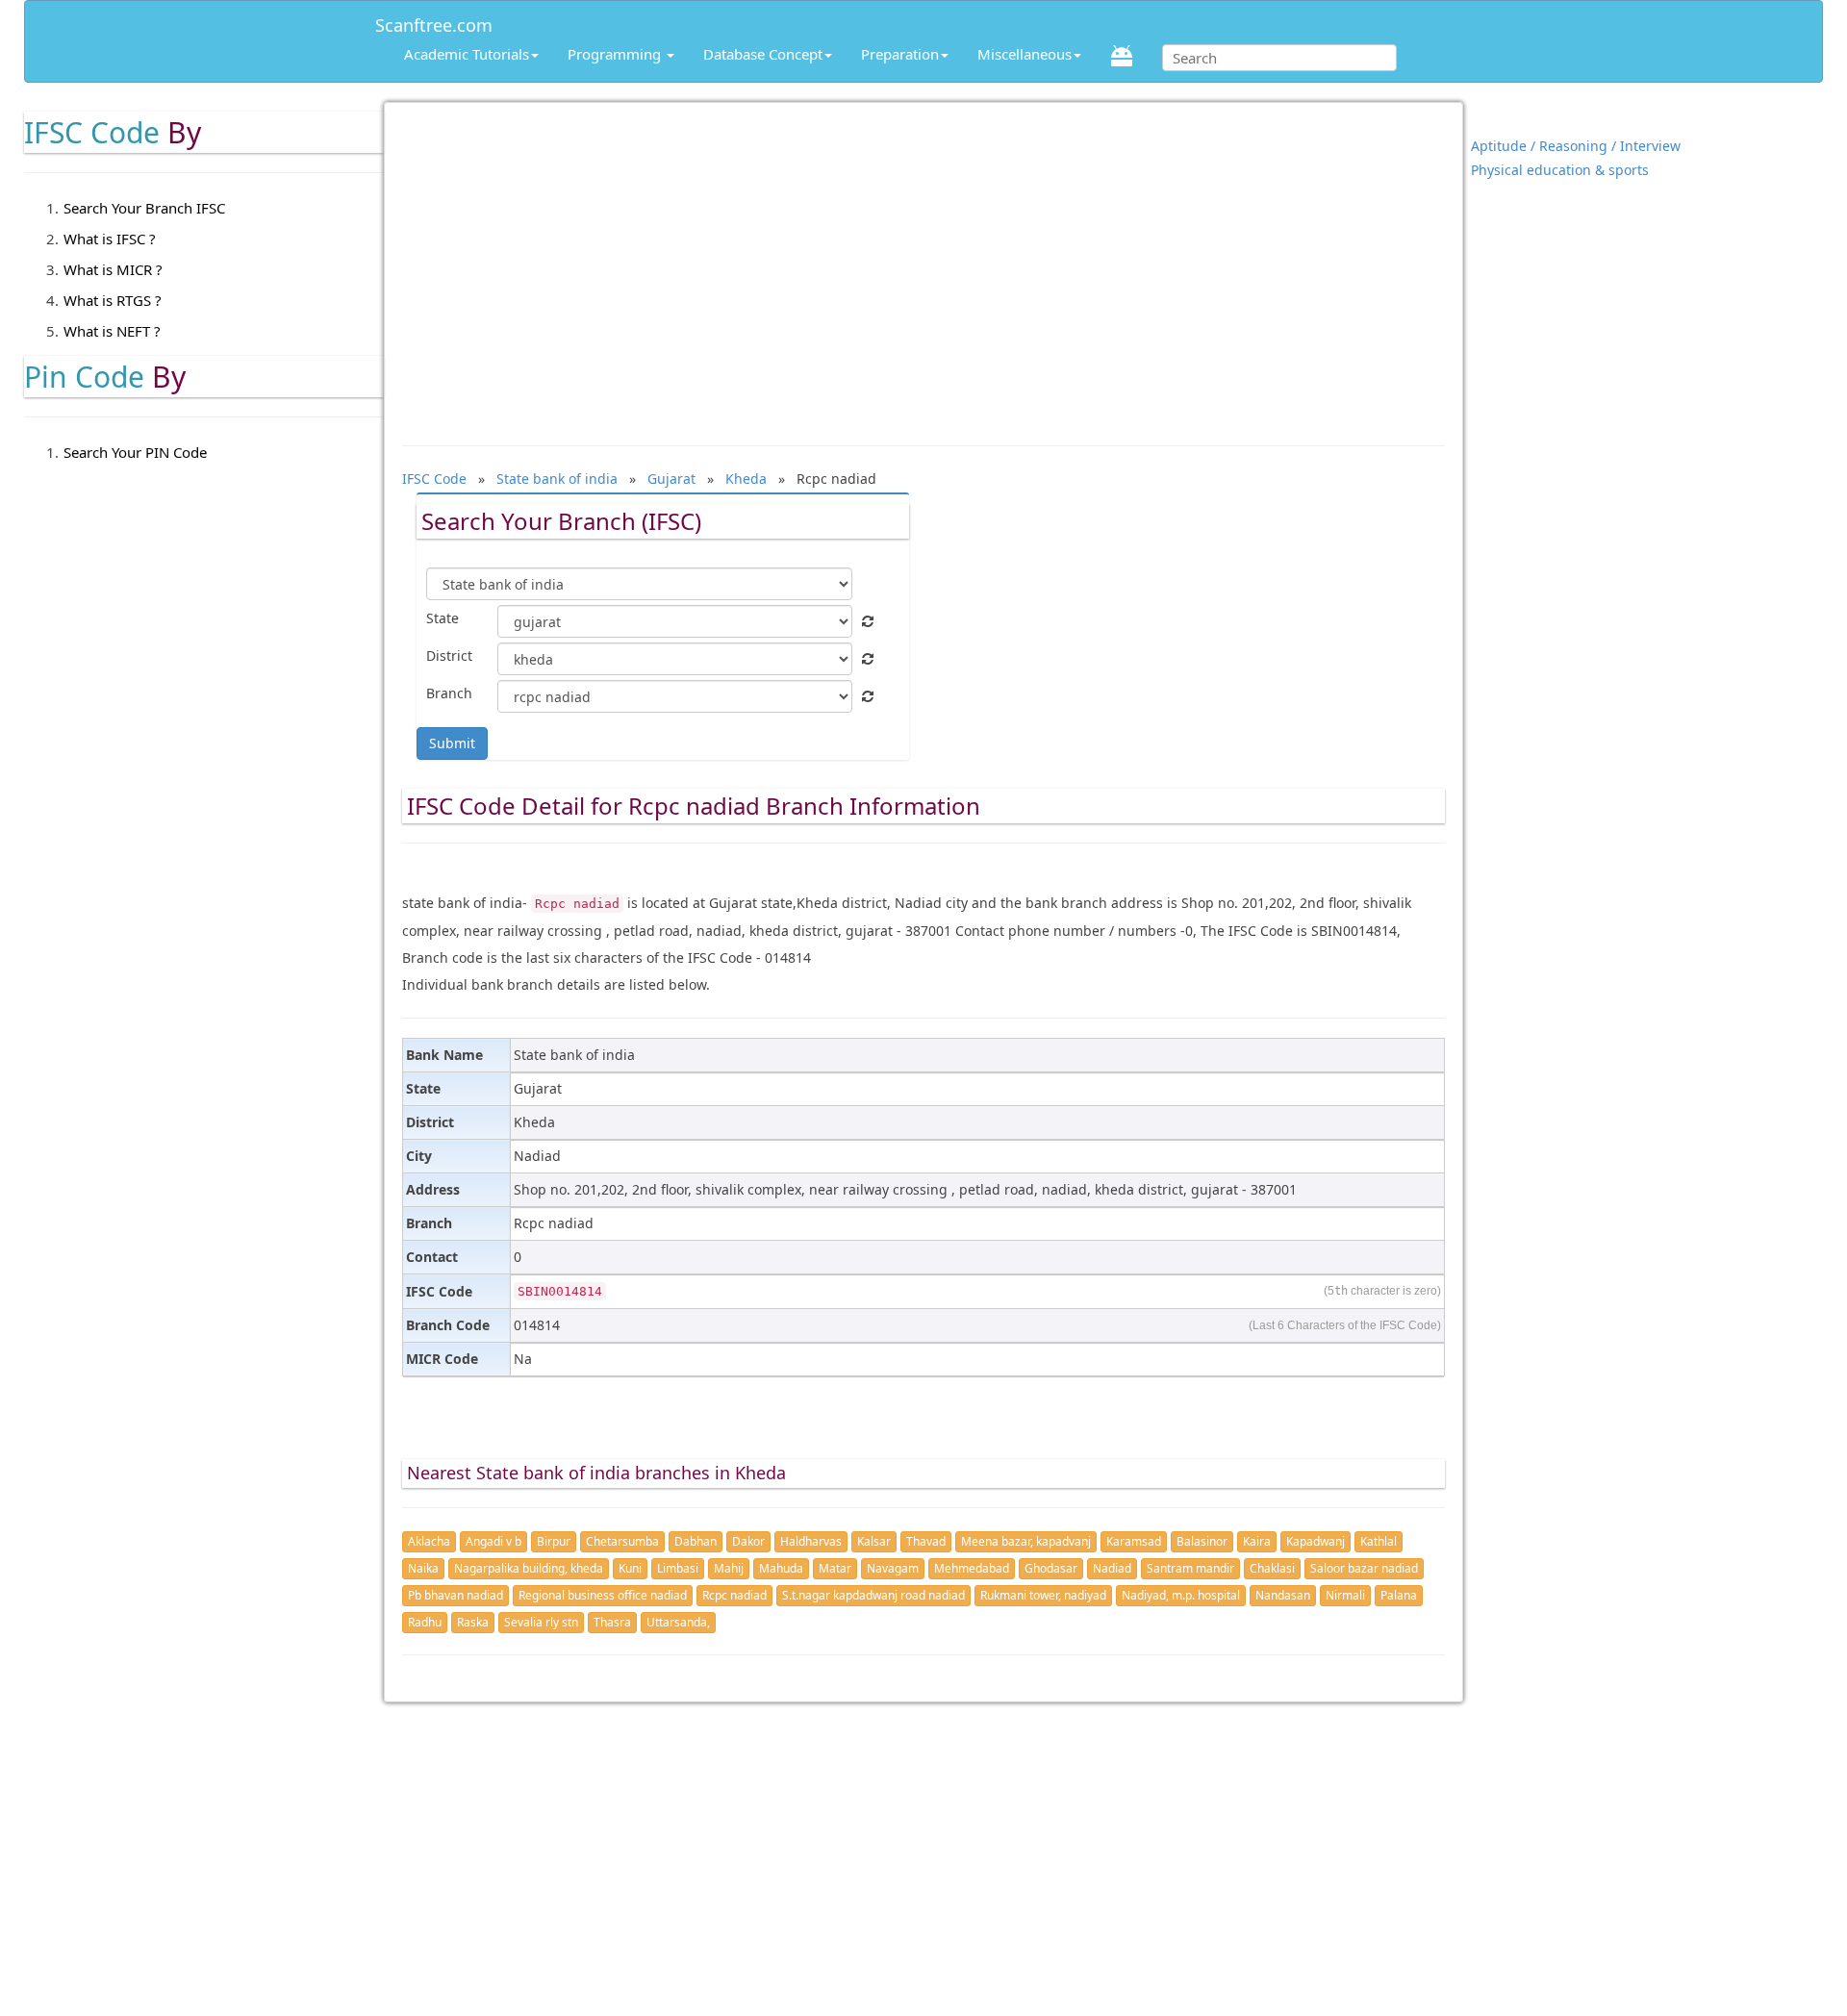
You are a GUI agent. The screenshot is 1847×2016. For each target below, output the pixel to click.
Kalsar (874, 1541)
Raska (473, 1622)
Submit (452, 743)
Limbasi (678, 1568)
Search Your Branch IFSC (144, 208)
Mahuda (781, 1568)
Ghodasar (1051, 1568)
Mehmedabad (972, 1568)
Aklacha (429, 1541)
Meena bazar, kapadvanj (1026, 1541)
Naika (423, 1568)
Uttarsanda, (678, 1622)
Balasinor (1202, 1541)
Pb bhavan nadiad (455, 1595)
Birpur (554, 1541)
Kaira (1257, 1541)
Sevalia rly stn (541, 1622)
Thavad (926, 1541)
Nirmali (1345, 1595)
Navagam (893, 1568)
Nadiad (1112, 1568)
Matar (835, 1568)
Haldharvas (811, 1541)
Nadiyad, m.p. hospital (1181, 1595)
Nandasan (1283, 1595)
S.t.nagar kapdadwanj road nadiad (873, 1595)
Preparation (900, 54)
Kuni (630, 1568)
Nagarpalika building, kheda (529, 1568)
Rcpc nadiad (734, 1595)
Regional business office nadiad (603, 1595)
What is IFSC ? (110, 239)
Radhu (425, 1622)
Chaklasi (1272, 1568)
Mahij (729, 1568)
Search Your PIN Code (135, 452)
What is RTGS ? (113, 300)
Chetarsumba (622, 1541)
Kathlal (1379, 1541)
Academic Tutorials (467, 54)
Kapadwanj (1316, 1541)
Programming (616, 54)
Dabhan (696, 1541)
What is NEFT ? (112, 331)
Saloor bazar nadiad (1364, 1568)
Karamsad (1134, 1541)
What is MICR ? (113, 269)
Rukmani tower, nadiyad (1043, 1595)
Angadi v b (493, 1541)
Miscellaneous (1025, 54)
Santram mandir (1190, 1568)
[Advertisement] (923, 265)
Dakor (748, 1541)
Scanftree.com (434, 22)
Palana (1399, 1595)
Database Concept (763, 54)
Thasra (612, 1622)
